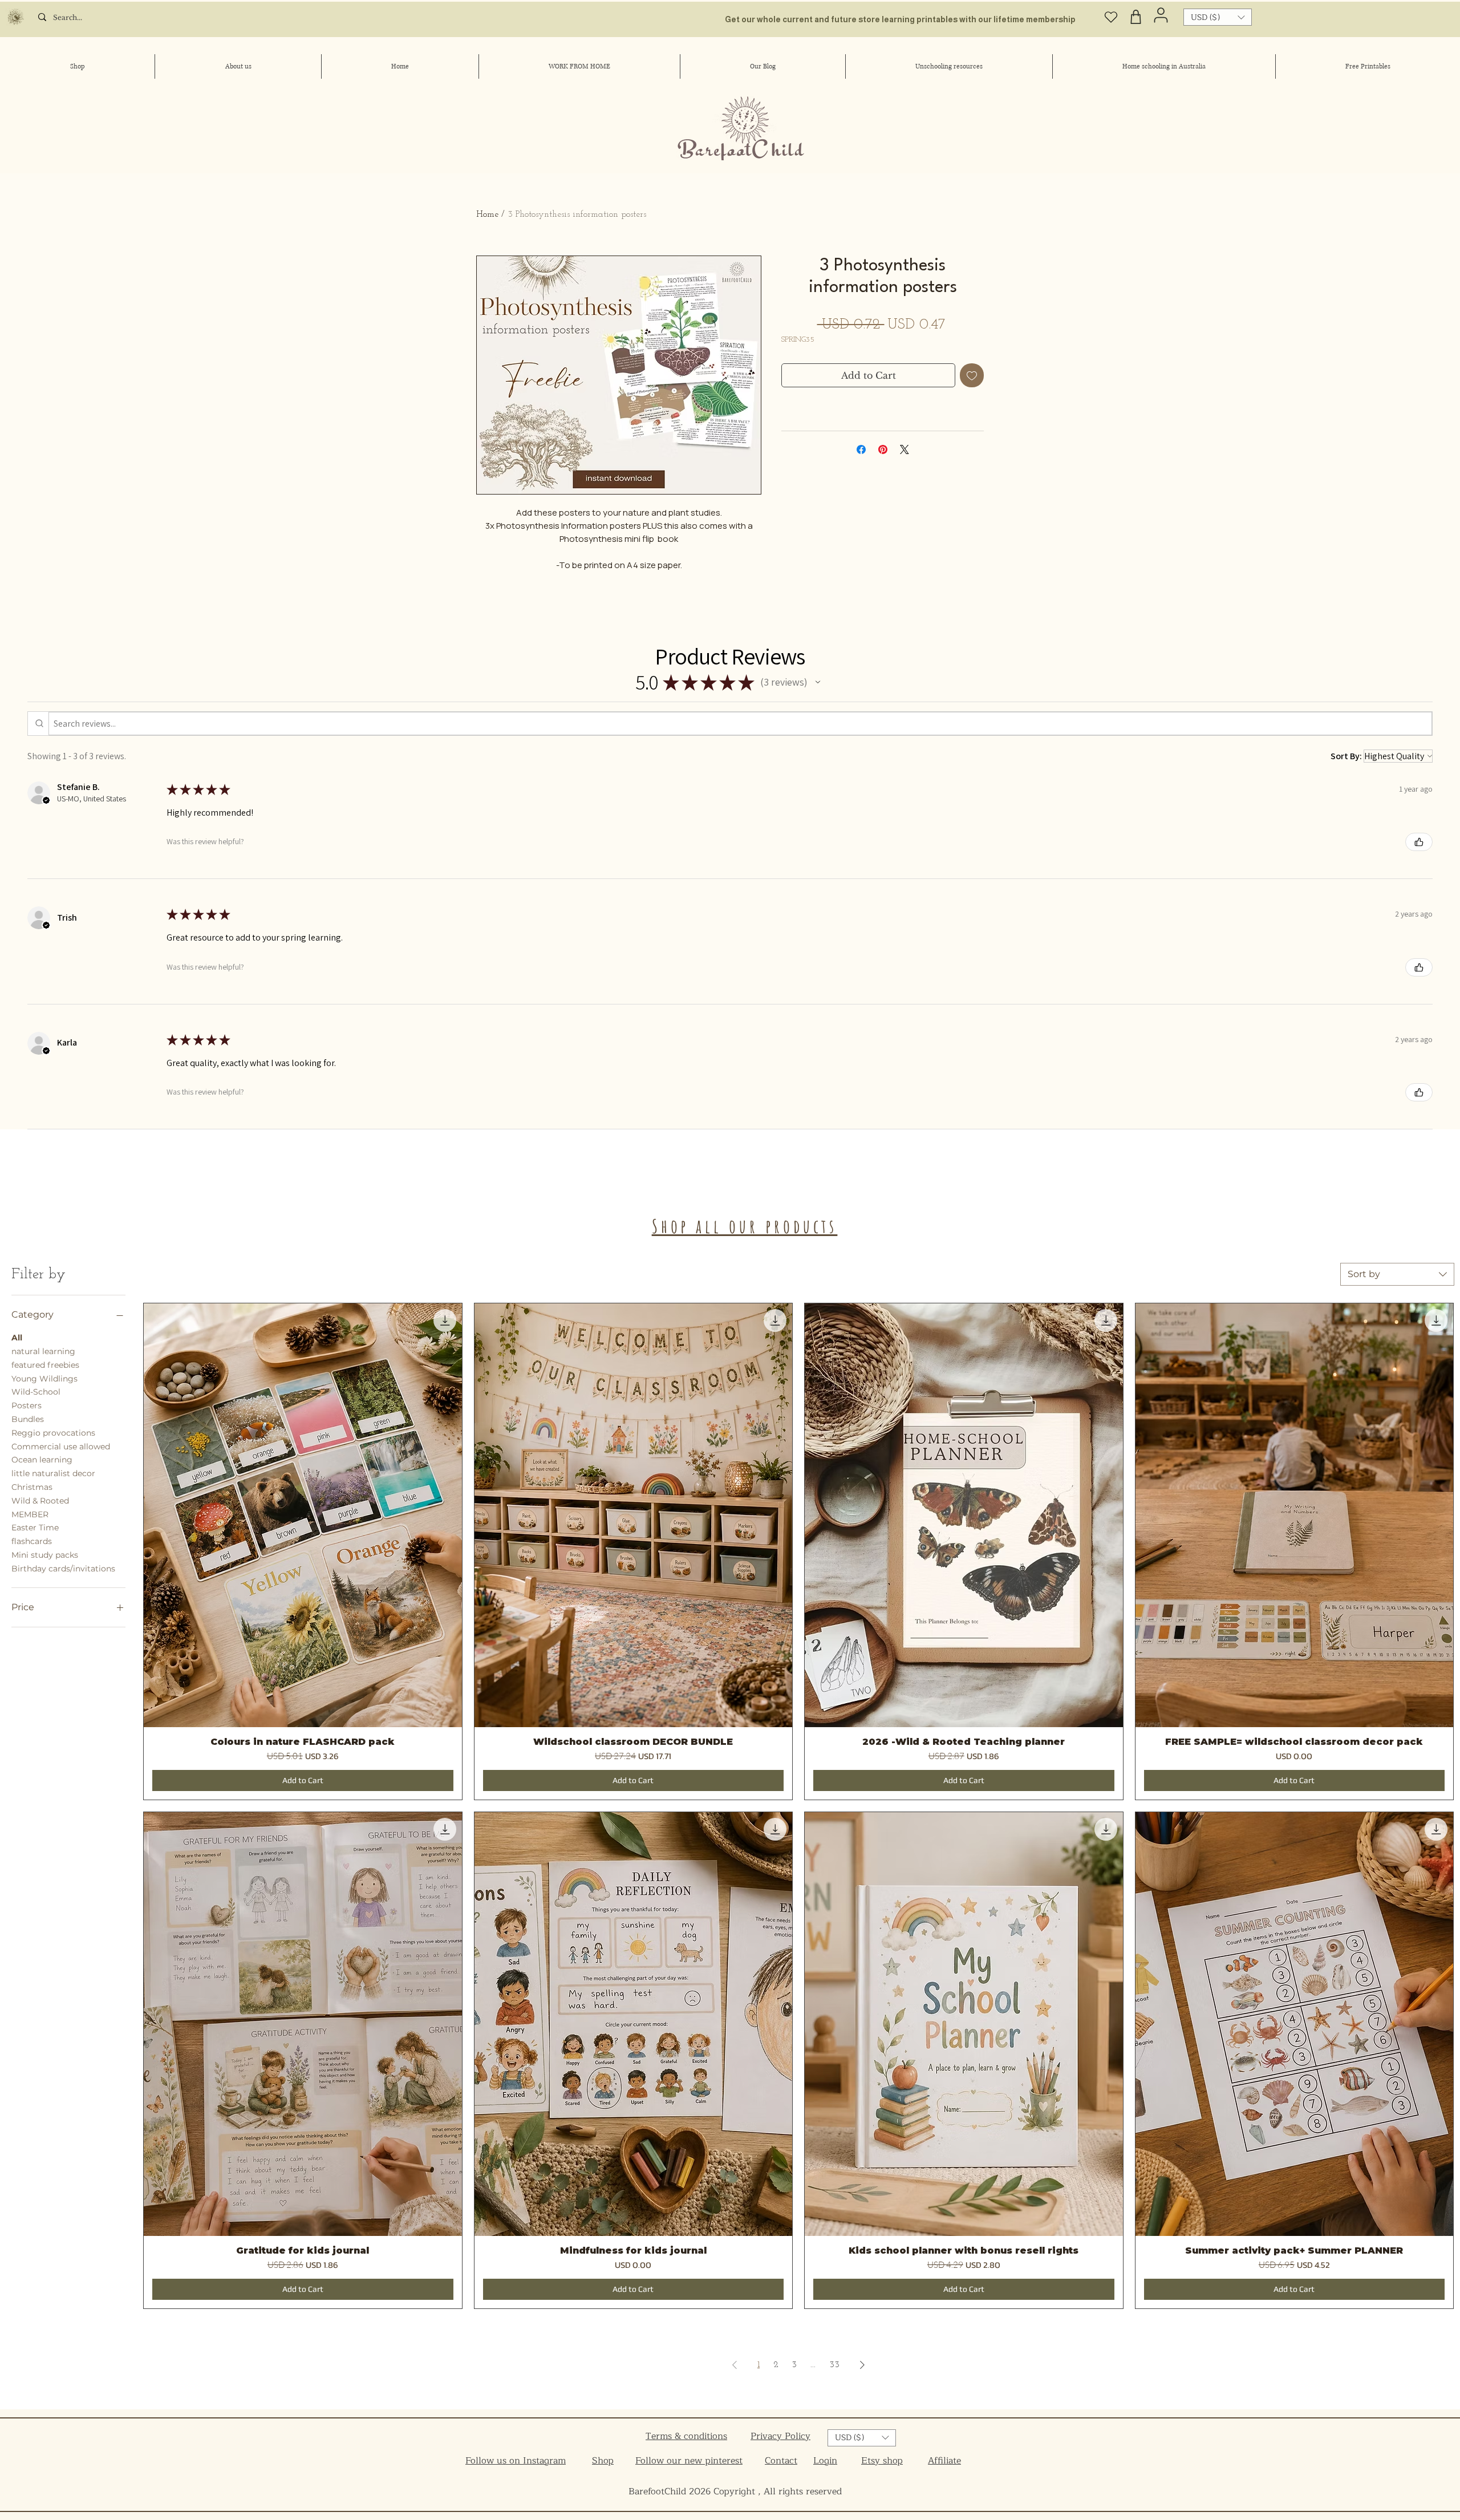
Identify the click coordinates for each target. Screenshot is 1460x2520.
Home (487, 214)
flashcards (32, 1541)
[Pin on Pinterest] (883, 449)
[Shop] (1136, 17)
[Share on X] (905, 449)
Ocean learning (42, 1460)
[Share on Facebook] (861, 449)
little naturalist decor (53, 1473)
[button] (1218, 17)
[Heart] (1111, 17)
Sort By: (1346, 756)
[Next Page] (862, 2365)
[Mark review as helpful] (1419, 842)
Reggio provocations (53, 1433)
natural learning (43, 1351)
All (17, 1338)
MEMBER (30, 1514)
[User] (1161, 15)
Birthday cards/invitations (63, 1569)
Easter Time (35, 1528)
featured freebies (45, 1365)
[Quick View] (303, 1515)
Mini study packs (45, 1555)
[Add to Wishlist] (972, 375)
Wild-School (36, 1392)
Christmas (32, 1487)
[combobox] (1397, 1274)
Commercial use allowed (61, 1447)
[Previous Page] (735, 2365)
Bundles (28, 1419)
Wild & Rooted (40, 1501)
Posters (27, 1405)
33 (834, 2365)
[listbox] (1218, 17)
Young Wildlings (44, 1379)
